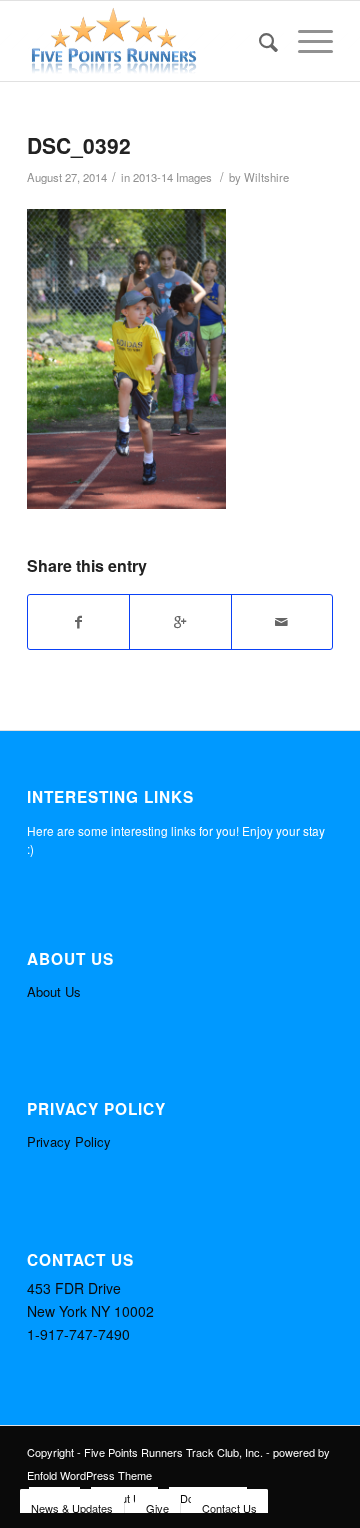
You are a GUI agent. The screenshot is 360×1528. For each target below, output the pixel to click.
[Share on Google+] (180, 622)
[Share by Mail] (282, 622)
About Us (54, 991)
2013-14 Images (172, 177)
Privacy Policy (69, 1141)
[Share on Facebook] (78, 622)
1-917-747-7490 (78, 1334)
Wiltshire (266, 177)
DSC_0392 (79, 145)
